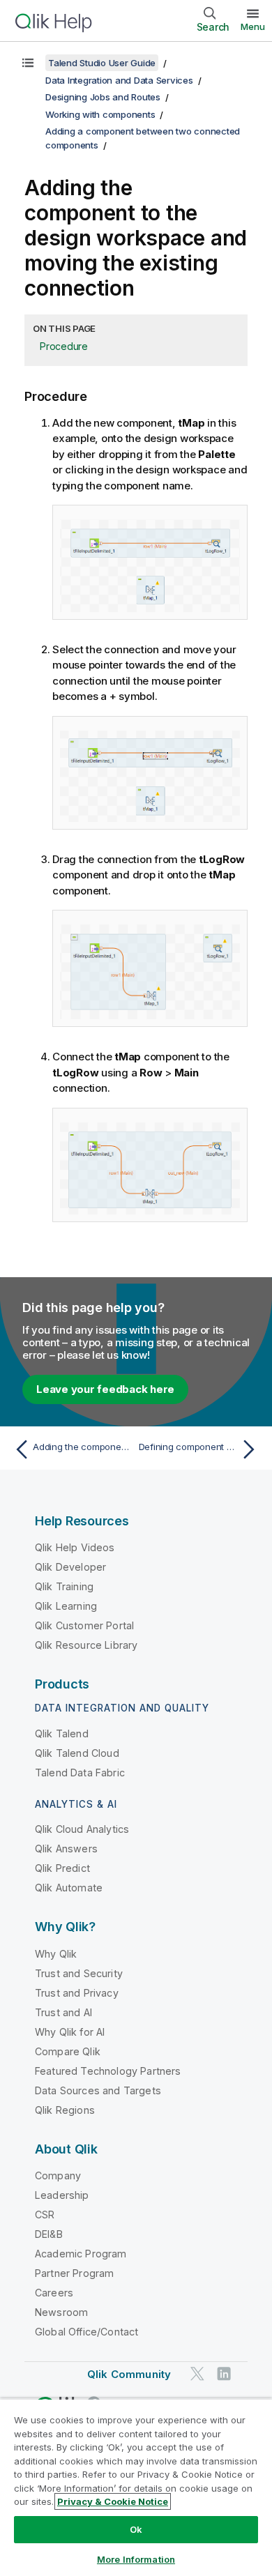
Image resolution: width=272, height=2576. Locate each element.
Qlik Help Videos (75, 1547)
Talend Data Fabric (80, 1773)
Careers (54, 2293)
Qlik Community (129, 2374)
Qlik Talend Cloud (77, 1753)
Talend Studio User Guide (102, 63)
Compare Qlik (68, 2051)
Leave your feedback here (105, 1389)
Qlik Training (64, 1586)
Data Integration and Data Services (119, 80)
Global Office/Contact (86, 2332)
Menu (253, 26)
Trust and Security (79, 1973)
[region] (136, 2487)
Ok (136, 2529)
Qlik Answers (66, 1849)
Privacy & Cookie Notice (113, 2501)
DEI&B (49, 2234)
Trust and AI (63, 2012)
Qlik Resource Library (86, 1645)
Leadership (62, 2195)
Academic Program (81, 2254)
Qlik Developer (70, 1567)
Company (58, 2175)
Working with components (100, 114)
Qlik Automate (69, 1888)
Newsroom (61, 2312)
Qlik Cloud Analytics (82, 1829)
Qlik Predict (62, 1868)
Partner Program (74, 2273)
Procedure (64, 346)
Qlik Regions (65, 2110)
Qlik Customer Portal (84, 1625)
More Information (136, 2559)
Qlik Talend (62, 1733)
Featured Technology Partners (108, 2071)
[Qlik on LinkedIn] (224, 2374)
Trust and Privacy (77, 1993)
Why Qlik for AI (70, 2032)
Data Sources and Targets (98, 2090)
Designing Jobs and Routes (103, 97)
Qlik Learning (66, 1606)
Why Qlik (56, 1954)
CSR (45, 2215)
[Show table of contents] (28, 63)
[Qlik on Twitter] (197, 2374)
